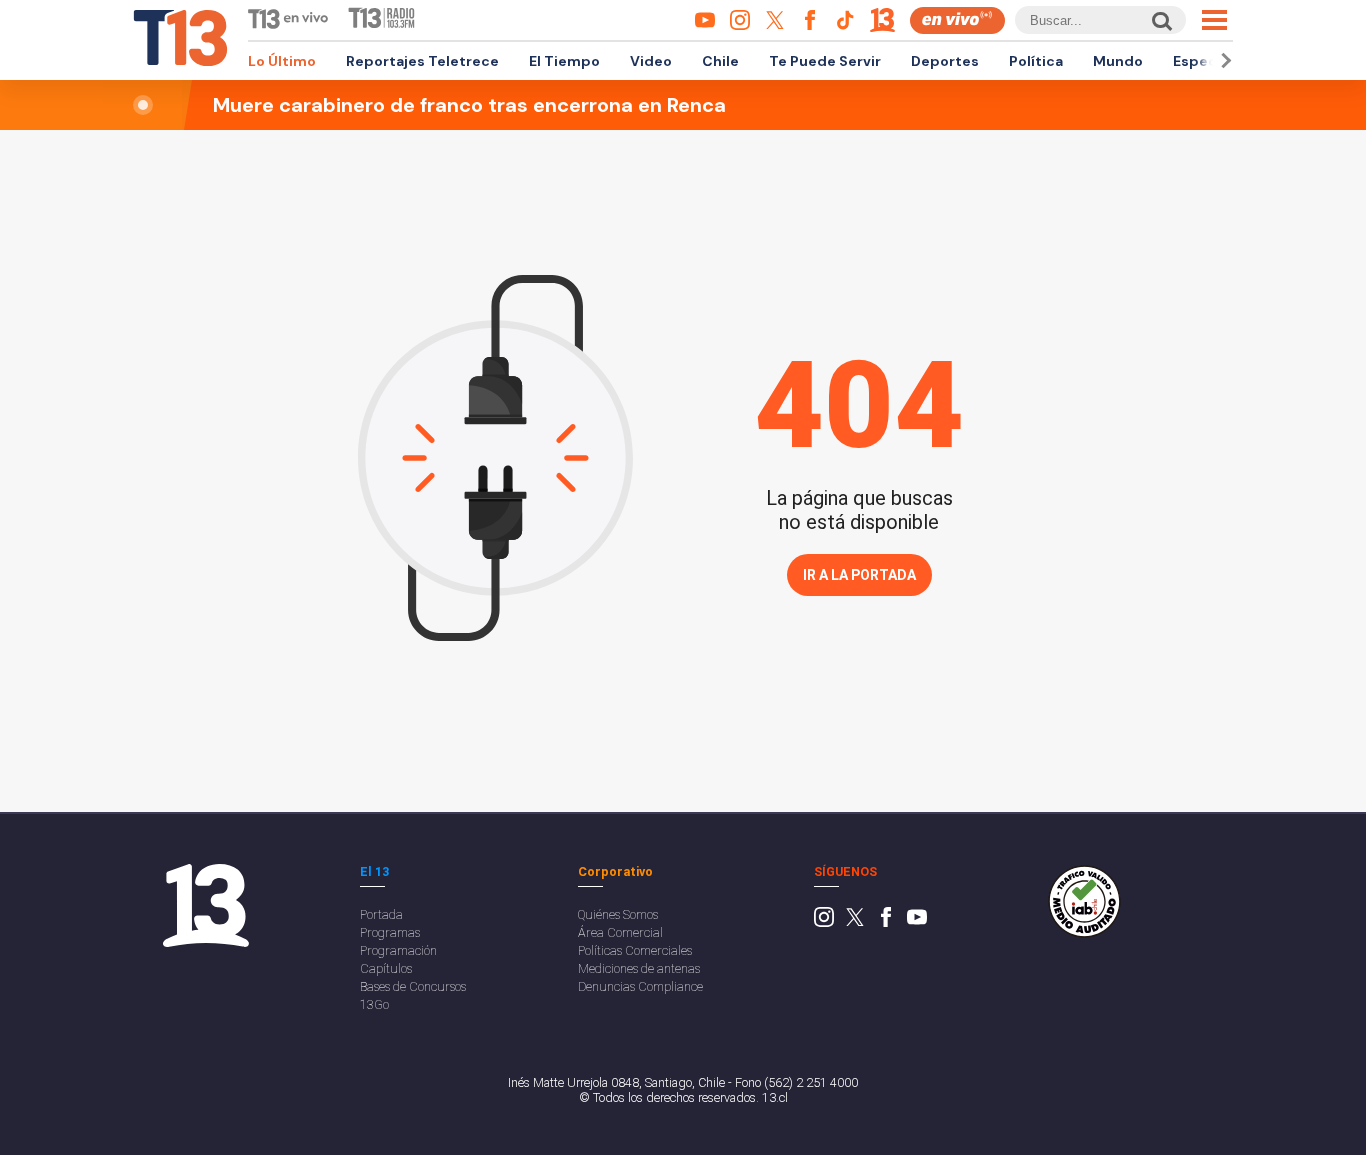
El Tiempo (564, 61)
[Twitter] (855, 922)
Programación (398, 950)
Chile (720, 61)
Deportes (945, 61)
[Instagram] (824, 922)
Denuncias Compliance (640, 986)
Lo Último (282, 61)
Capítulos (386, 968)
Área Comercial (620, 932)
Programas (390, 932)
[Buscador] (1160, 20)
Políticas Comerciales (635, 950)
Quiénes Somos (618, 914)
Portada (381, 914)
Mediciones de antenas (639, 968)
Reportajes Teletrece (422, 61)
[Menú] (1214, 20)
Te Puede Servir (825, 61)
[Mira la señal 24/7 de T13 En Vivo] (957, 20)
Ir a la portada (859, 575)
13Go (374, 1004)
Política (1036, 61)
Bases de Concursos (413, 986)
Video (651, 61)
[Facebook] (886, 922)
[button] (1223, 60)
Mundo (1118, 61)
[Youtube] (917, 922)
